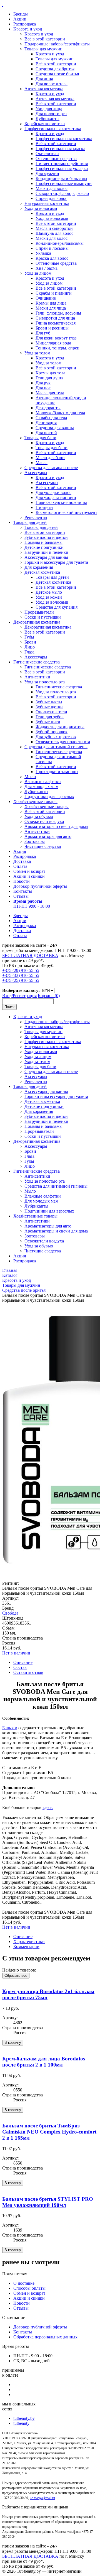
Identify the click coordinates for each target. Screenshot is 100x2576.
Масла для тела (50, 393)
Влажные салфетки (43, 782)
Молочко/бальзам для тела (60, 413)
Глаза (29, 652)
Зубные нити (48, 722)
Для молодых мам (41, 787)
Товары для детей (30, 522)
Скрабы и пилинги (54, 293)
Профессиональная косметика (53, 129)
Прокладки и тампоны (57, 772)
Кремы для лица (51, 303)
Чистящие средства (43, 846)
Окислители (47, 154)
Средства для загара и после (51, 468)
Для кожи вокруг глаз (56, 338)
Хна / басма (47, 268)
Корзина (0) (49, 996)
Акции (20, 19)
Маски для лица (51, 308)
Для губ (43, 333)
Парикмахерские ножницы (61, 502)
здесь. (48, 1807)
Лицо (30, 647)
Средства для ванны (55, 428)
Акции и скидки (29, 876)
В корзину (13, 2043)
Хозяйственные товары (35, 801)
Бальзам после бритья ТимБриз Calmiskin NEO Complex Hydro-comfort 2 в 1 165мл (49, 2132)
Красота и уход (28, 29)
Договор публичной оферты (40, 886)
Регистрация (25, 996)
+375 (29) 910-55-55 (21, 970)
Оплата (20, 866)
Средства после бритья (57, 74)
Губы (29, 637)
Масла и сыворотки (54, 228)
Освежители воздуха (44, 821)
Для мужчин (47, 173)
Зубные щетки (49, 707)
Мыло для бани (50, 458)
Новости (22, 881)
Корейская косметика (45, 124)
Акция (20, 851)
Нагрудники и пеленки (46, 552)
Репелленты (36, 517)
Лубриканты (47, 119)
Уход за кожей (49, 597)
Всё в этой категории (45, 39)
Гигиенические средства (37, 662)
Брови (30, 642)
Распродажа (25, 24)
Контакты (23, 891)
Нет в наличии (16, 1653)
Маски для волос (52, 188)
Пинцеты (44, 507)
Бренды (21, 14)
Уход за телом (37, 353)
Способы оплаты (29, 2288)
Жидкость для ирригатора (60, 727)
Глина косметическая (56, 323)
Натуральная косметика (47, 203)
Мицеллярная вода (53, 343)
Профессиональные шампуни (64, 183)
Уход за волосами (41, 208)
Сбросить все (16, 1976)
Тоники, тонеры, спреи (57, 348)
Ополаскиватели (51, 712)
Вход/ (7, 996)
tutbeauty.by (24, 2418)
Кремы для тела (50, 373)
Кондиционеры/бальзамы (60, 243)
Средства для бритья (55, 69)
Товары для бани (40, 438)
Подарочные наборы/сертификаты (57, 44)
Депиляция (46, 423)
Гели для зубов (50, 717)
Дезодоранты (48, 408)
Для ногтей (46, 433)
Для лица (44, 79)
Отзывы (21, 896)
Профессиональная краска (60, 149)
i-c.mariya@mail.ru (42, 2498)
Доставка (22, 861)
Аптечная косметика (44, 89)
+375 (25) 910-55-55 (21, 980)
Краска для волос (52, 258)
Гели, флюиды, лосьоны (58, 313)
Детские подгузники (44, 547)
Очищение (46, 298)
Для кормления (39, 567)
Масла (42, 463)
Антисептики (37, 677)
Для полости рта (51, 114)
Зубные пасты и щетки (46, 537)
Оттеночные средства (56, 159)
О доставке (24, 2283)
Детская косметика (42, 572)
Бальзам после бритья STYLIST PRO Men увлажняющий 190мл (48, 2202)
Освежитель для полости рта (63, 742)
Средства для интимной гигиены (56, 747)
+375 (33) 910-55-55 (21, 975)
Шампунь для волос (54, 233)
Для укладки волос (53, 492)
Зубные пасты (49, 702)
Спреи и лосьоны (52, 248)
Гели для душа (49, 378)
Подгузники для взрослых (49, 797)
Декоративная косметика (37, 622)
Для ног (43, 388)
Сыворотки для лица (55, 318)
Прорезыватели (39, 612)
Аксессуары (36, 473)
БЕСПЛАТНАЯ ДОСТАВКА (30, 955)
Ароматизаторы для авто (48, 836)
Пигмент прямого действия (62, 164)
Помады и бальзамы (43, 542)
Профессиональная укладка (62, 168)
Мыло (30, 777)
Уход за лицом (38, 273)
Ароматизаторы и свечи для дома (56, 826)
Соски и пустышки (43, 617)
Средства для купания (57, 607)
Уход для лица (49, 109)
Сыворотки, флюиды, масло (62, 193)
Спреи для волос (51, 198)
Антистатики (37, 831)
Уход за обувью (39, 816)
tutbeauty (21, 2423)
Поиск (9, 1007)
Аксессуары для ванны (46, 557)
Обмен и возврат (29, 871)
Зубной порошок (52, 732)
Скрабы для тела (51, 418)
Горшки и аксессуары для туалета (56, 562)
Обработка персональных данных (45, 2337)
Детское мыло (49, 592)
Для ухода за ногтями (56, 497)
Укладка (43, 253)
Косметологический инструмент (66, 512)
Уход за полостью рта (45, 682)
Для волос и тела (52, 84)
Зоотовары (35, 841)
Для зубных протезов (56, 737)
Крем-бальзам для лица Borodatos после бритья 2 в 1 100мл (44, 2062)
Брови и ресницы (52, 328)
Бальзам (10, 1728)
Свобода (10, 1613)
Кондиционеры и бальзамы (61, 178)
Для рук (43, 383)
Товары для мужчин (43, 49)
